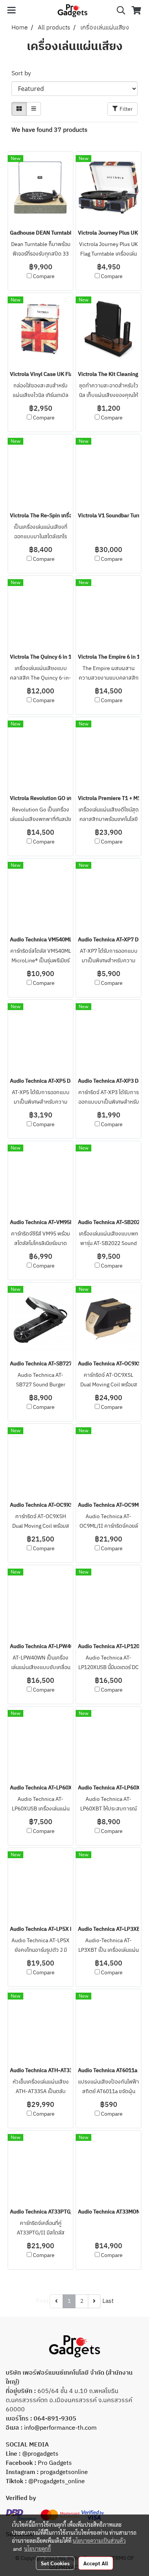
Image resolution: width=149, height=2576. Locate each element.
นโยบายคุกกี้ (37, 2548)
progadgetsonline (64, 2472)
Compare (44, 277)
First (42, 2301)
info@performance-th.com (60, 2428)
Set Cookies (55, 2563)
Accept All (96, 2563)
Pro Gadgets (54, 2463)
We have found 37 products (49, 130)
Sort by (23, 74)
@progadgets (40, 2454)
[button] (118, 11)
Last (108, 2301)
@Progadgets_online (57, 2481)
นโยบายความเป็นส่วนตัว (99, 2540)
